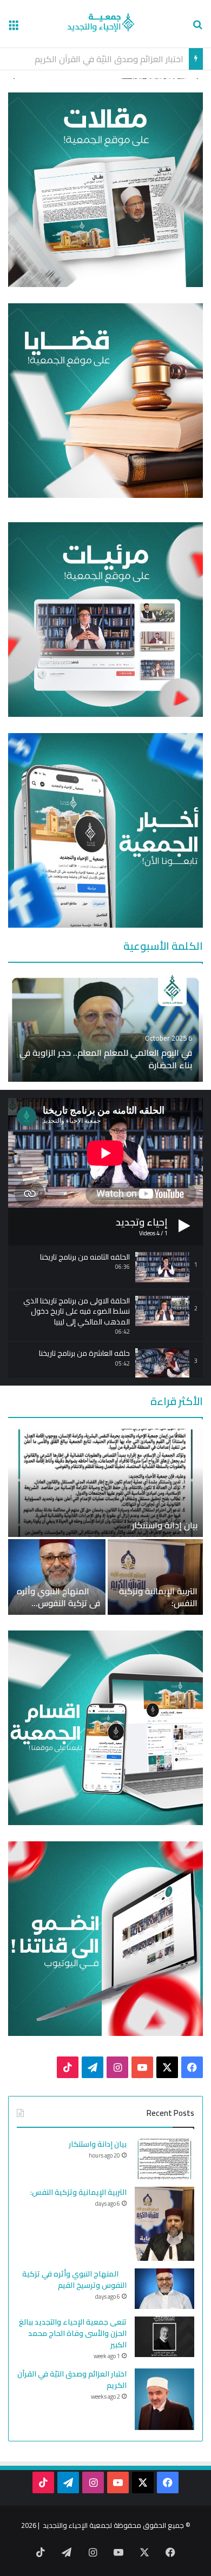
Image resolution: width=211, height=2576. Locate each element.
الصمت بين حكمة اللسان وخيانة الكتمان (112, 59)
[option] (105, 1028)
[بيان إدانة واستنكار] (105, 1483)
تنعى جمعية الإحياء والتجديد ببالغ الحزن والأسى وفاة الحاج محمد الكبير (73, 2333)
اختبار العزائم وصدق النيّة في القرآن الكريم (72, 2379)
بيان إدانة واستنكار (165, 1525)
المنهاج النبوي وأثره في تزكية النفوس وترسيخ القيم (58, 1603)
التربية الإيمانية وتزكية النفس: (158, 1597)
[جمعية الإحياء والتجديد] (106, 24)
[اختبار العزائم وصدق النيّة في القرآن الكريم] (164, 2399)
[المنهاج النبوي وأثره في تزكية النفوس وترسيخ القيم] (57, 1577)
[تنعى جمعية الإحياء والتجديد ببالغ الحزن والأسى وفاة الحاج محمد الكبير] (164, 2337)
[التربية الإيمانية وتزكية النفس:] (155, 1577)
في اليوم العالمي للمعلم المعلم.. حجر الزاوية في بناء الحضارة (106, 1059)
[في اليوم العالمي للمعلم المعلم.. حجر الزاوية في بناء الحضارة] (105, 1028)
